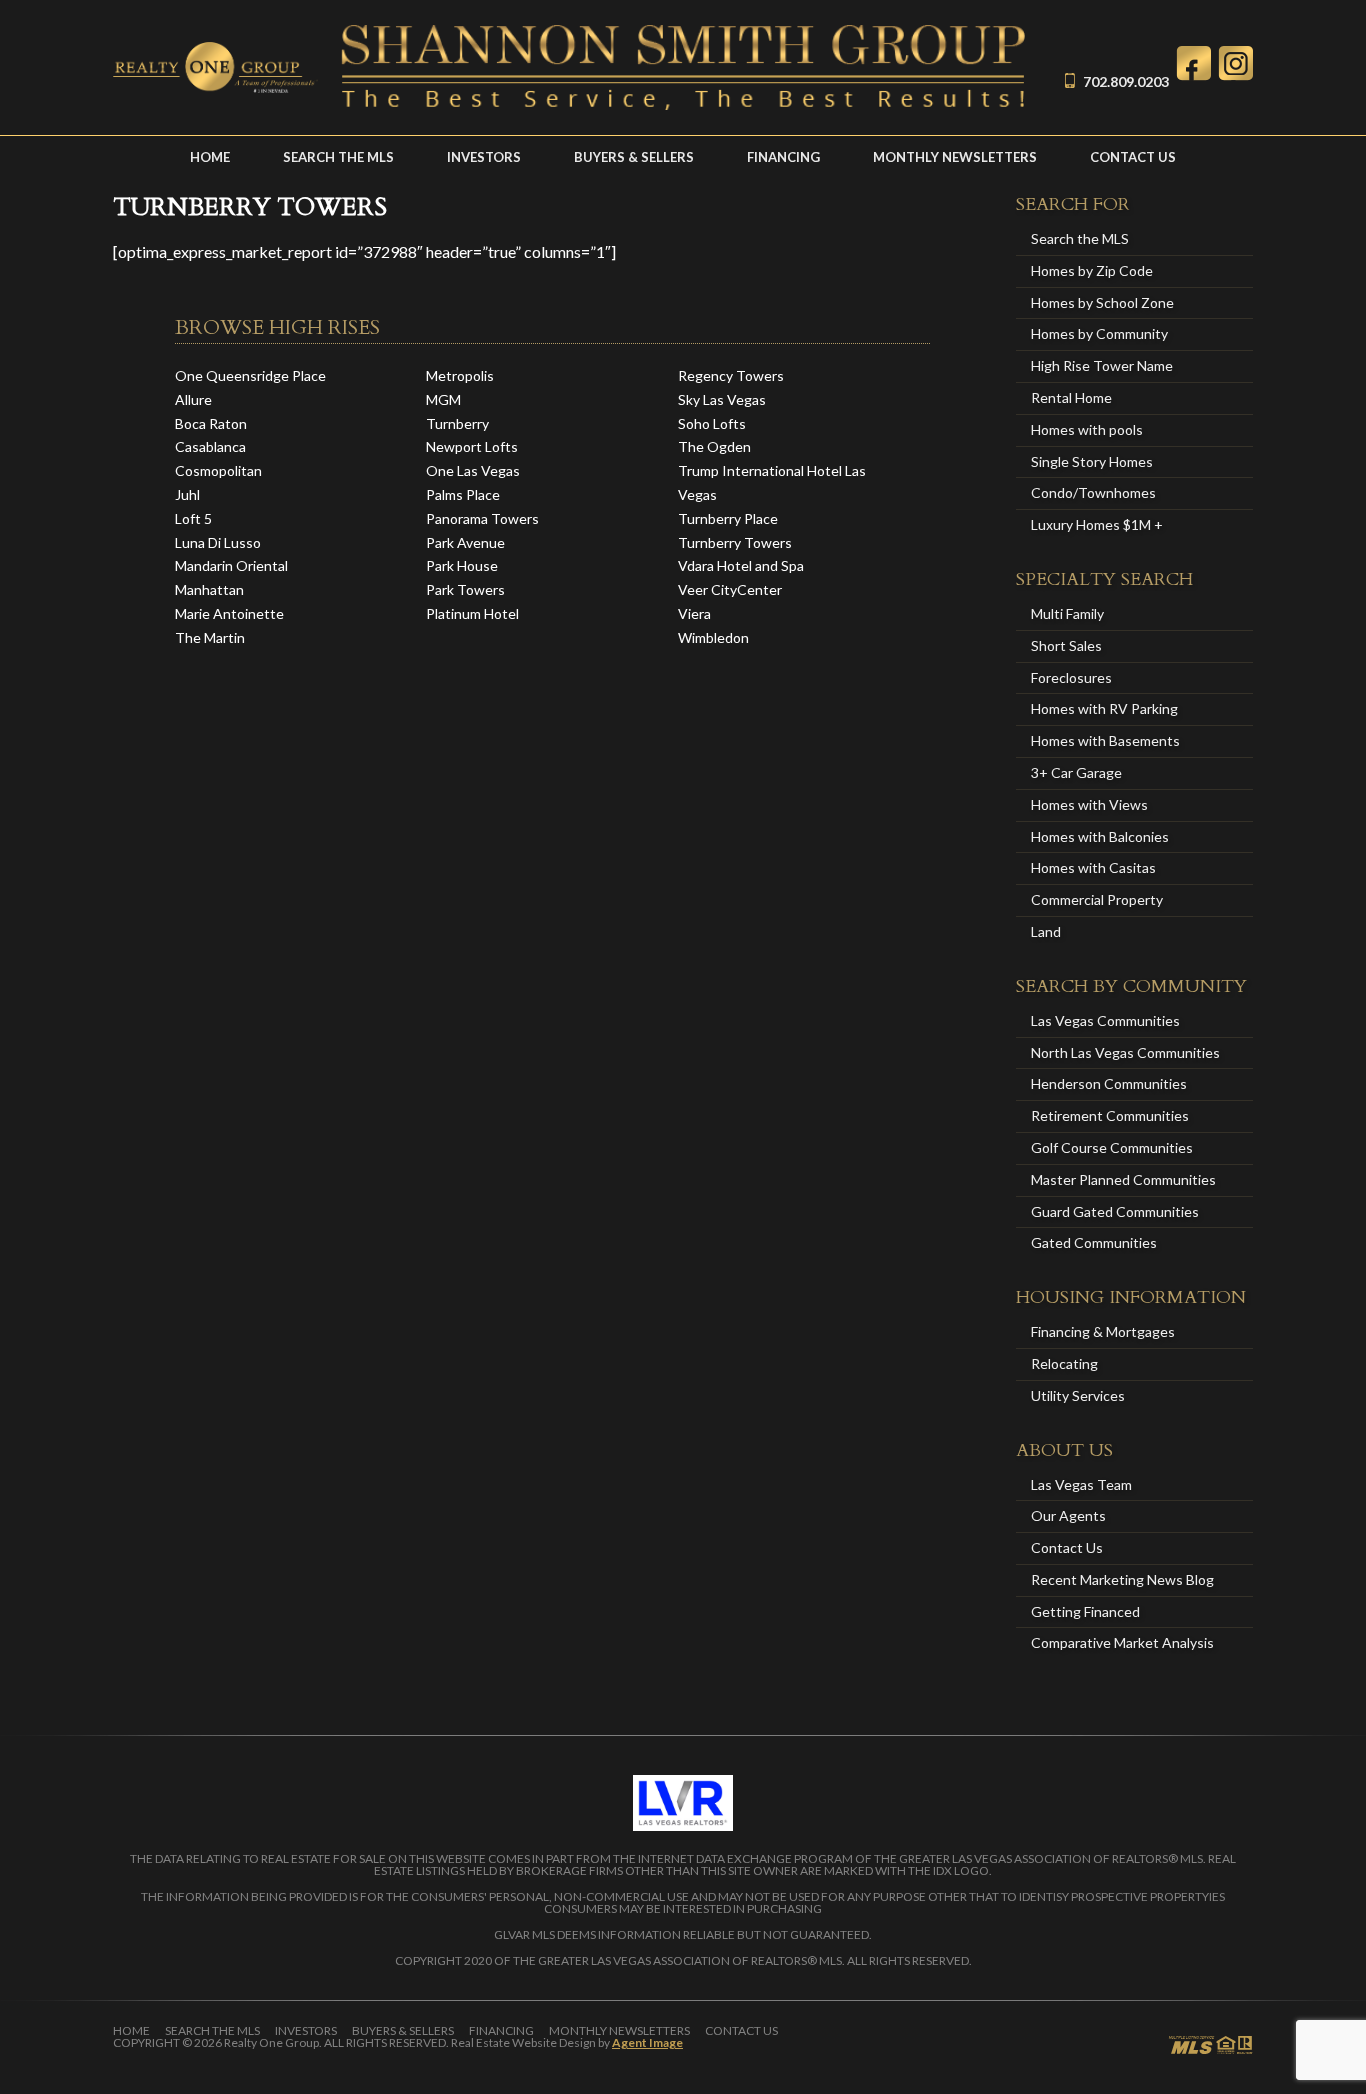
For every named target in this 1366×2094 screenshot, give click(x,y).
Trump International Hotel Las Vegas (772, 482)
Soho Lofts (712, 423)
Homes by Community (1099, 333)
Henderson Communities (1109, 1083)
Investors (484, 157)
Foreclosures (1071, 677)
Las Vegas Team (1081, 1484)
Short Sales (1066, 645)
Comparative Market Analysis (1122, 1642)
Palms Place (463, 494)
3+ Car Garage (1076, 772)
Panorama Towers (482, 518)
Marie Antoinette (229, 613)
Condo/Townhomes (1093, 492)
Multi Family (1067, 613)
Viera (694, 613)
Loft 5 (193, 518)
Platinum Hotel (472, 613)
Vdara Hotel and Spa (741, 565)
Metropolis (460, 375)
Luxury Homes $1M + (1097, 524)
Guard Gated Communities (1115, 1211)
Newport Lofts (472, 446)
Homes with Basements (1105, 740)
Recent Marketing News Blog (1122, 1579)
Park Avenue (465, 542)
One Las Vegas (473, 470)
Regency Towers (731, 375)
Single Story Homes (1092, 461)
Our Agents (1068, 1515)
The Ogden (714, 446)
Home (210, 157)
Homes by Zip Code (1092, 270)
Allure (193, 399)
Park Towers (465, 589)
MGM (443, 399)
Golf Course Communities (1112, 1147)
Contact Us (1067, 1547)
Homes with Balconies (1100, 836)
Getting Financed (1085, 1611)
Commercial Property (1097, 899)
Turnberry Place (728, 518)
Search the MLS (338, 157)
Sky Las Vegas (722, 399)
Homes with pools (1087, 429)
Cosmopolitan (218, 470)
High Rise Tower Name (1102, 365)
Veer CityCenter (730, 589)
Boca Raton (211, 423)
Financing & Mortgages (1103, 1331)
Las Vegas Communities (1105, 1020)
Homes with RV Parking (1104, 708)
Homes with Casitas (1093, 867)
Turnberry (457, 423)
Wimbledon (713, 637)
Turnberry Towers (735, 542)
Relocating (1064, 1363)
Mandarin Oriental (231, 565)
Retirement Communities (1110, 1115)
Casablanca (210, 446)
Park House (462, 565)
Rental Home (1071, 397)
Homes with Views (1089, 804)
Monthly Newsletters (955, 157)
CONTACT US (1133, 157)
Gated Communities (1094, 1242)
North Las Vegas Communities (1125, 1052)
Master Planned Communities (1123, 1179)
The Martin (210, 637)
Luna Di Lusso (218, 542)
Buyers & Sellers (634, 157)
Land (1046, 931)
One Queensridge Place (250, 375)
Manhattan (209, 589)
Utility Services (1078, 1395)
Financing (783, 157)
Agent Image (647, 2042)
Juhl (187, 494)
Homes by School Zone (1102, 302)
